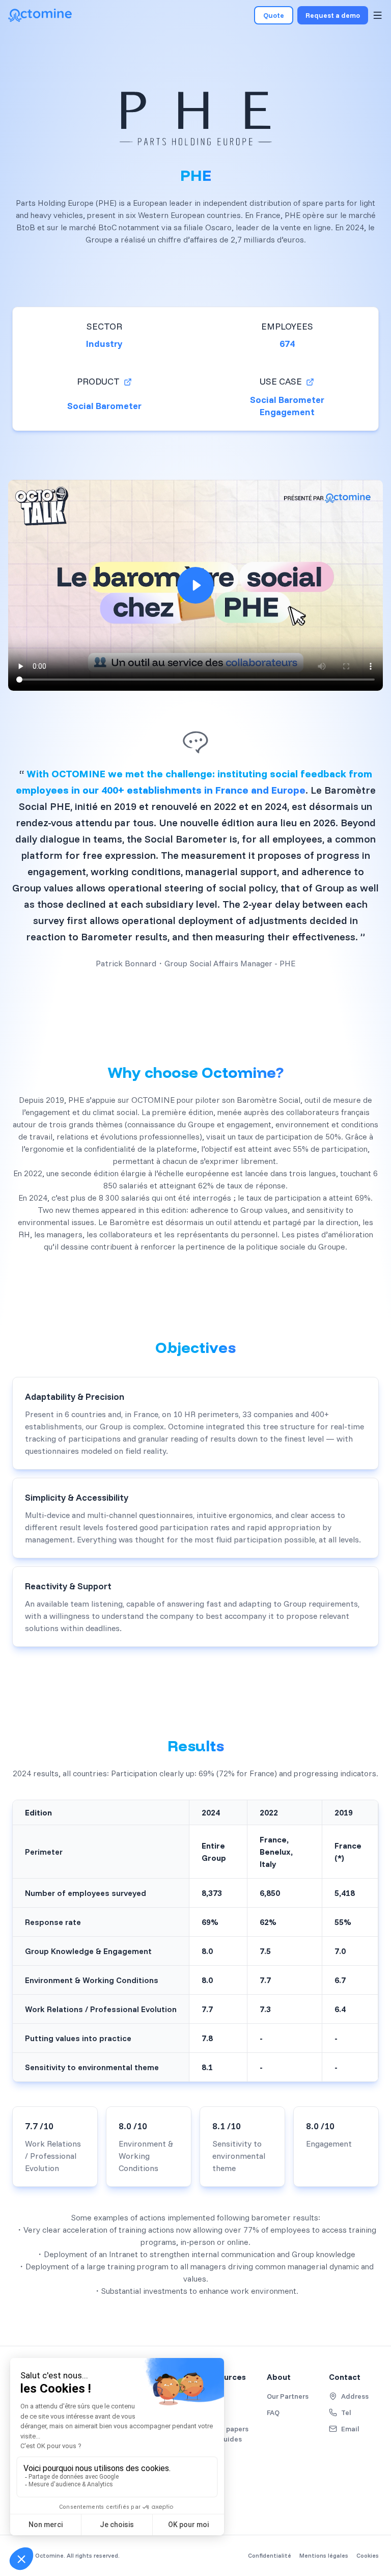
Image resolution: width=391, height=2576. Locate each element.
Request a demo (333, 15)
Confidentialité (270, 2555)
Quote (274, 15)
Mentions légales (324, 2555)
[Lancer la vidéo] (195, 585)
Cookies (368, 2555)
